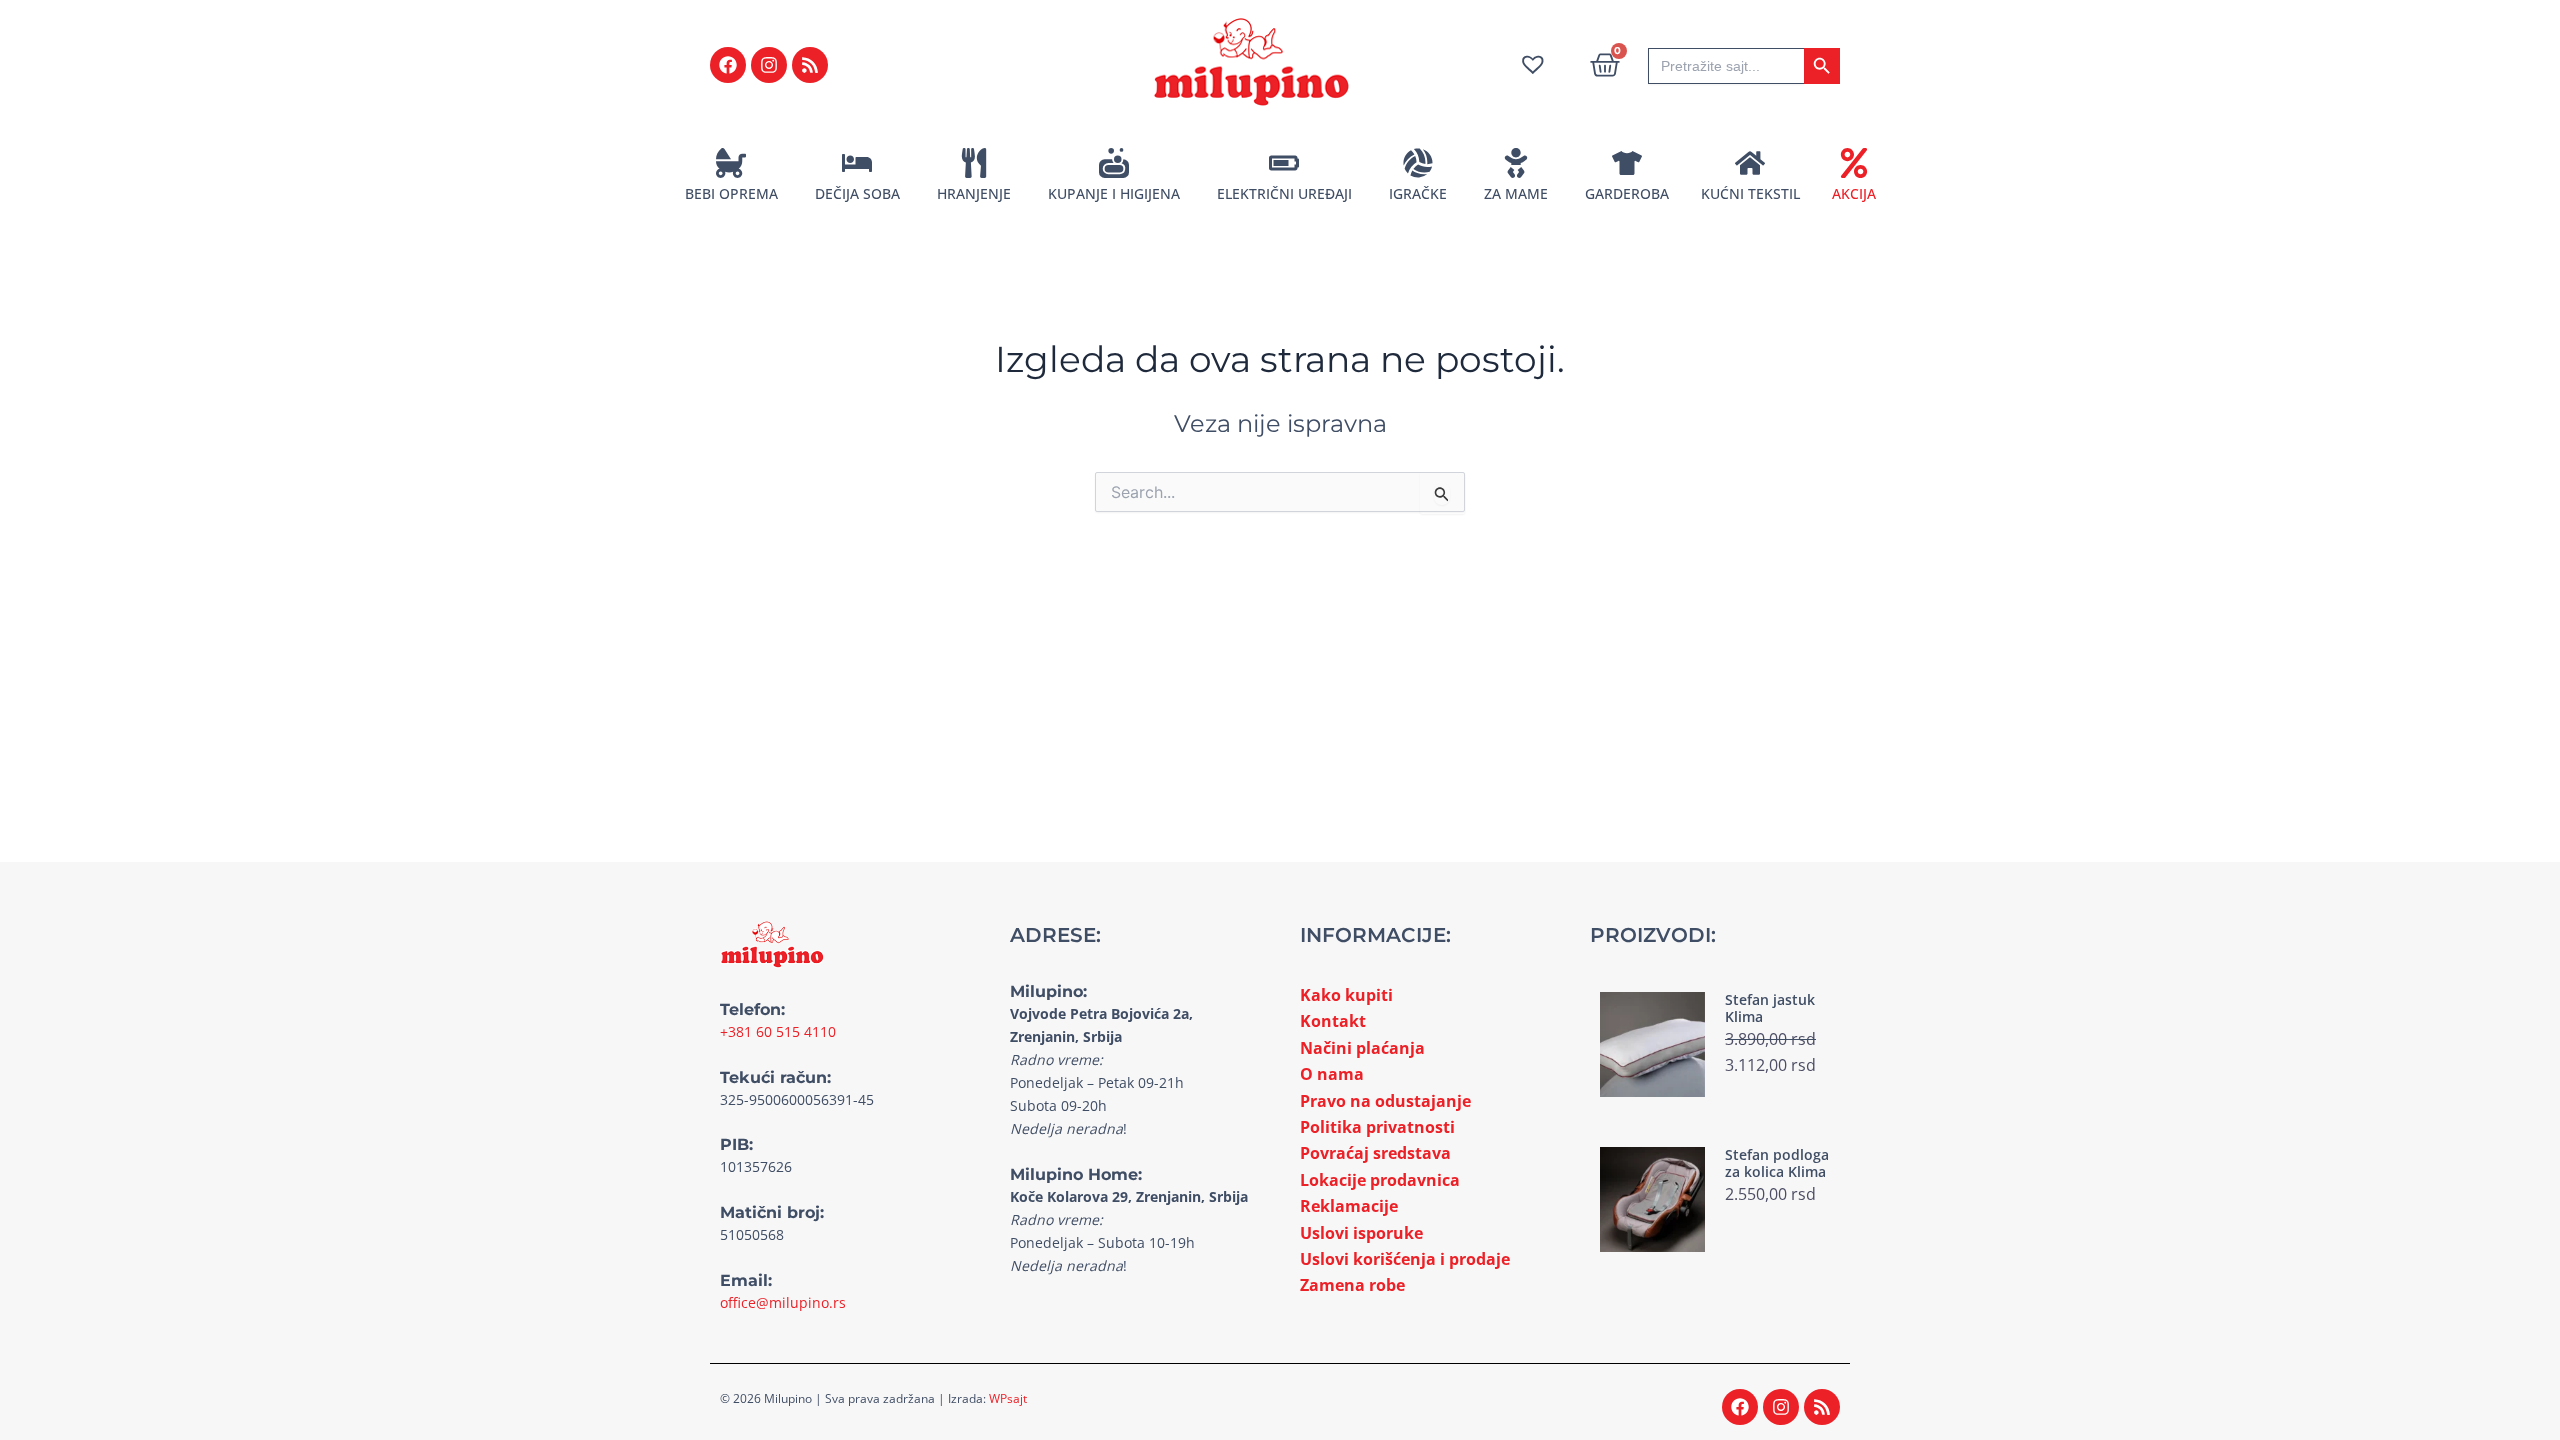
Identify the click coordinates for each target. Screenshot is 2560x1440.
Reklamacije (1349, 1206)
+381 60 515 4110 (778, 1031)
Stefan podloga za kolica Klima (1777, 1163)
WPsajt (1008, 1398)
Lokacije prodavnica (1380, 1180)
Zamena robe (1352, 1285)
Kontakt (1333, 1021)
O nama (1332, 1074)
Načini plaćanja (1362, 1048)
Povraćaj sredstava (1375, 1153)
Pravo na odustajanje (1385, 1101)
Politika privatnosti (1377, 1127)
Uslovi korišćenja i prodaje (1405, 1259)
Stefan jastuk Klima (1770, 1008)
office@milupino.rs (783, 1302)
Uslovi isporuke (1361, 1233)
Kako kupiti (1346, 995)
